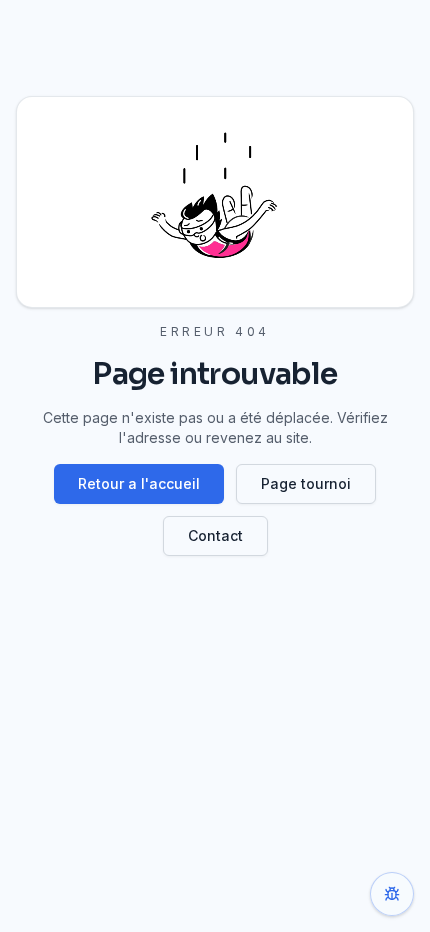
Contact (215, 535)
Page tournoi (306, 483)
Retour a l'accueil (139, 483)
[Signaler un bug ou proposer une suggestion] (392, 894)
